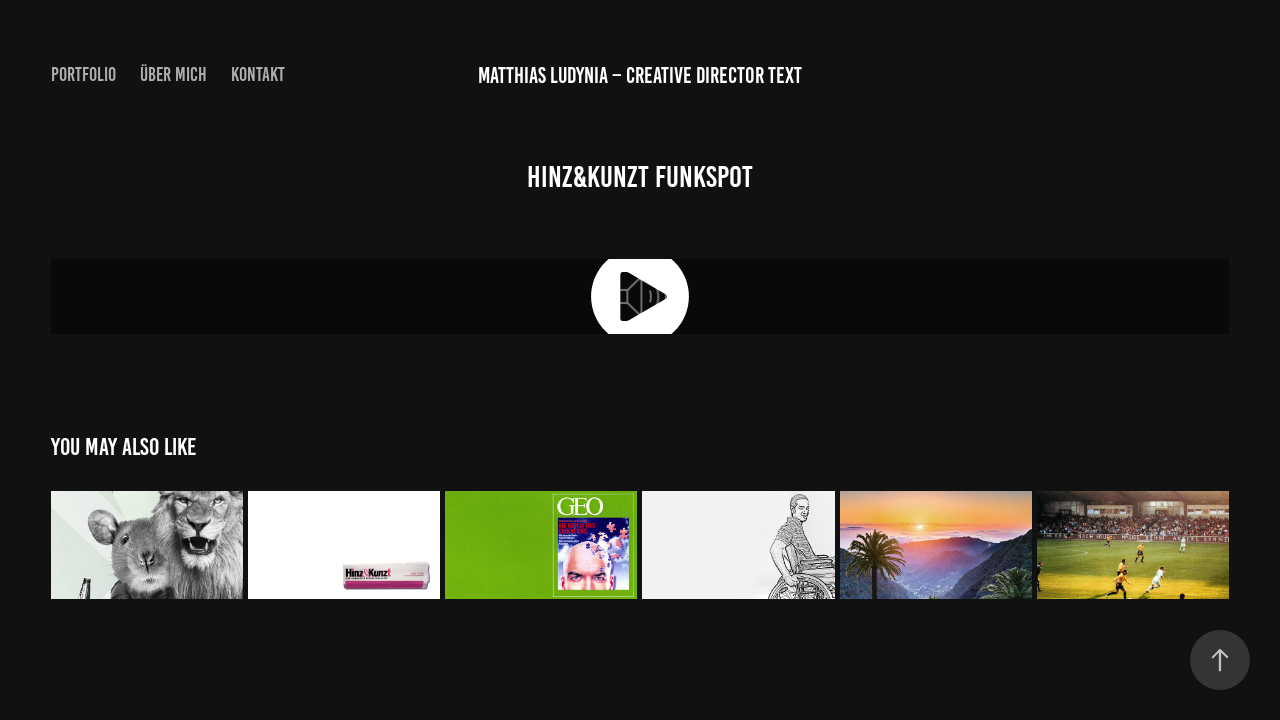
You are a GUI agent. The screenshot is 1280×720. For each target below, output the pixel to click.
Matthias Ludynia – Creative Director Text (640, 75)
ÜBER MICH (173, 74)
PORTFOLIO (83, 74)
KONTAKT (258, 74)
